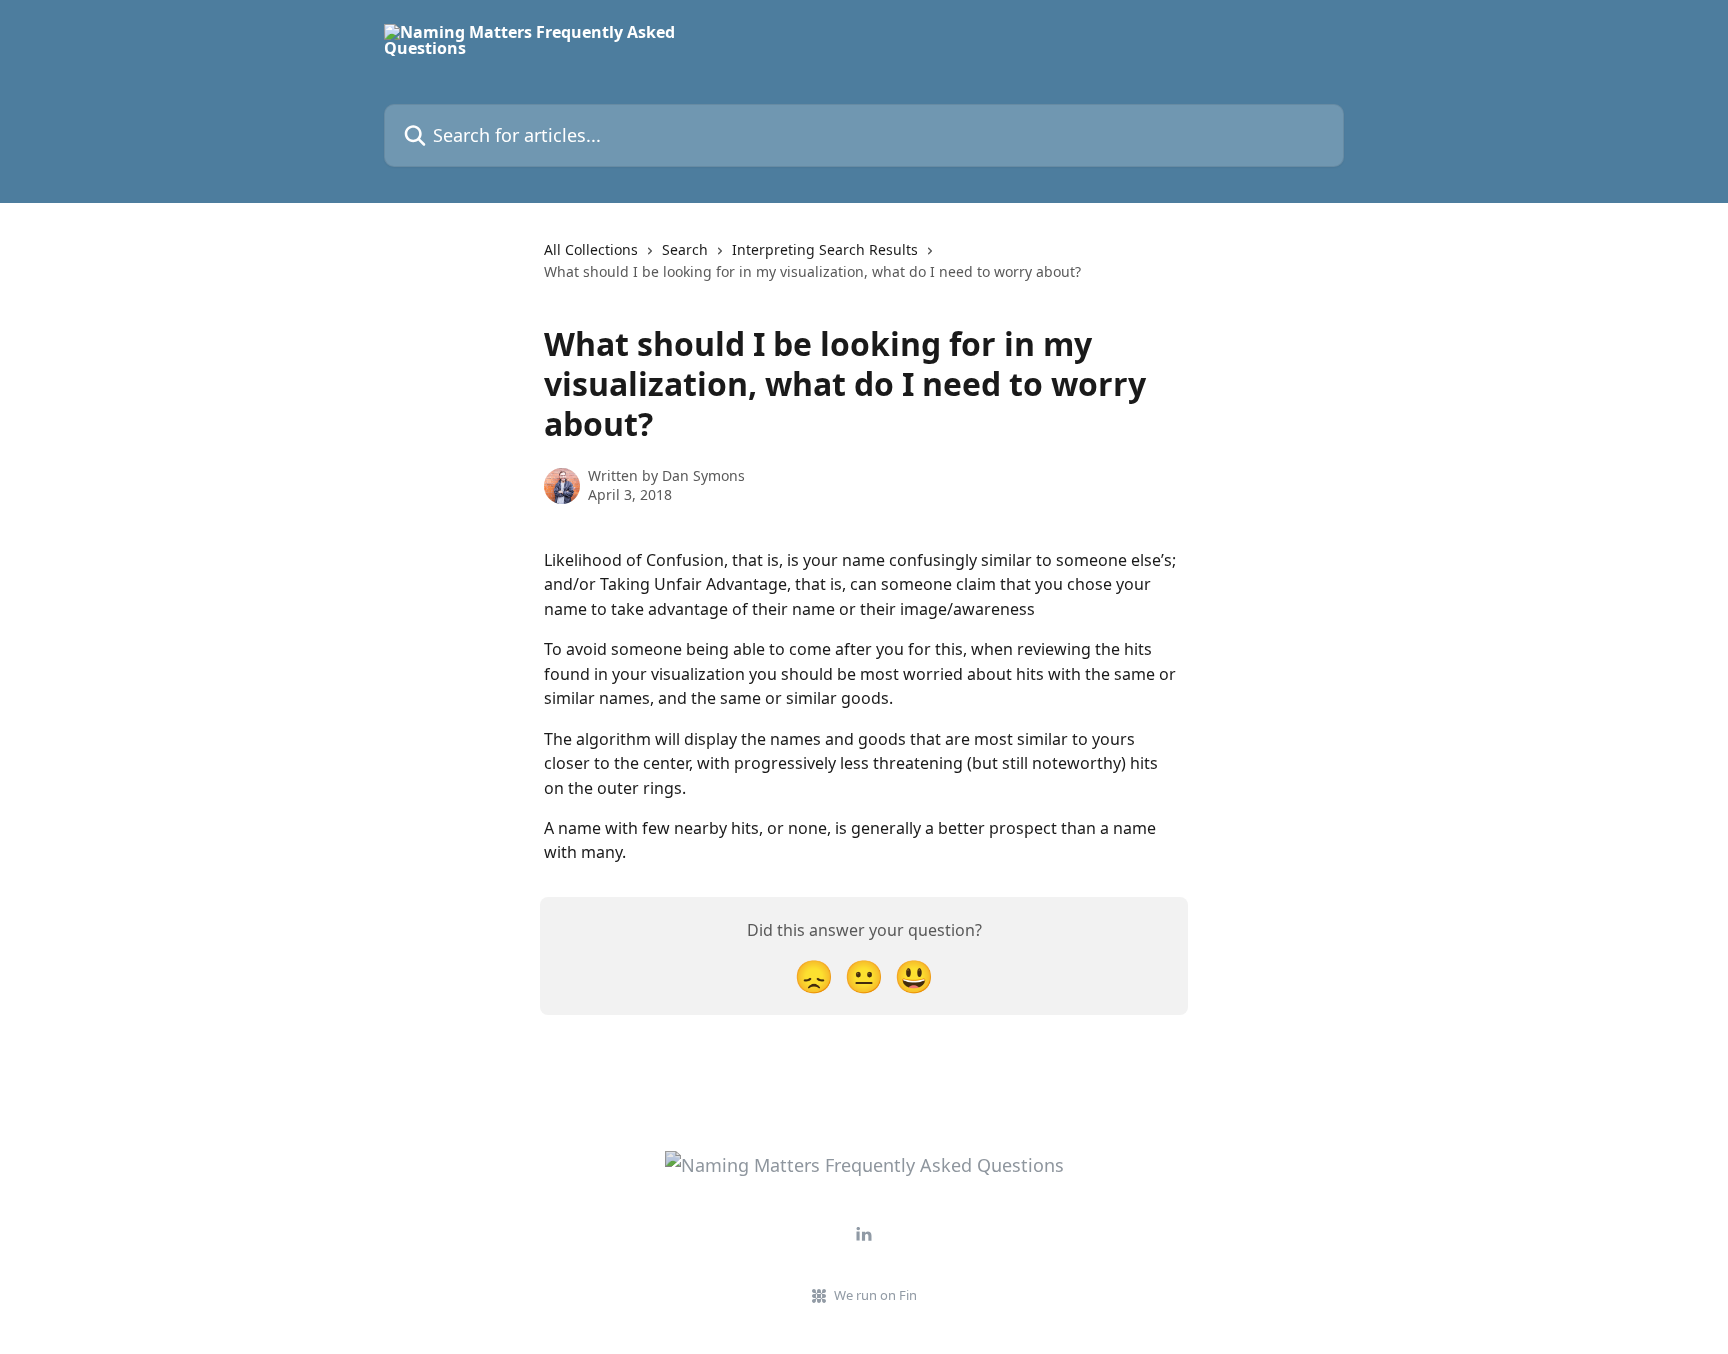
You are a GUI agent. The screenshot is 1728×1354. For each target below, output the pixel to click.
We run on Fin (875, 1295)
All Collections (591, 249)
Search (685, 249)
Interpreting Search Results (825, 249)
